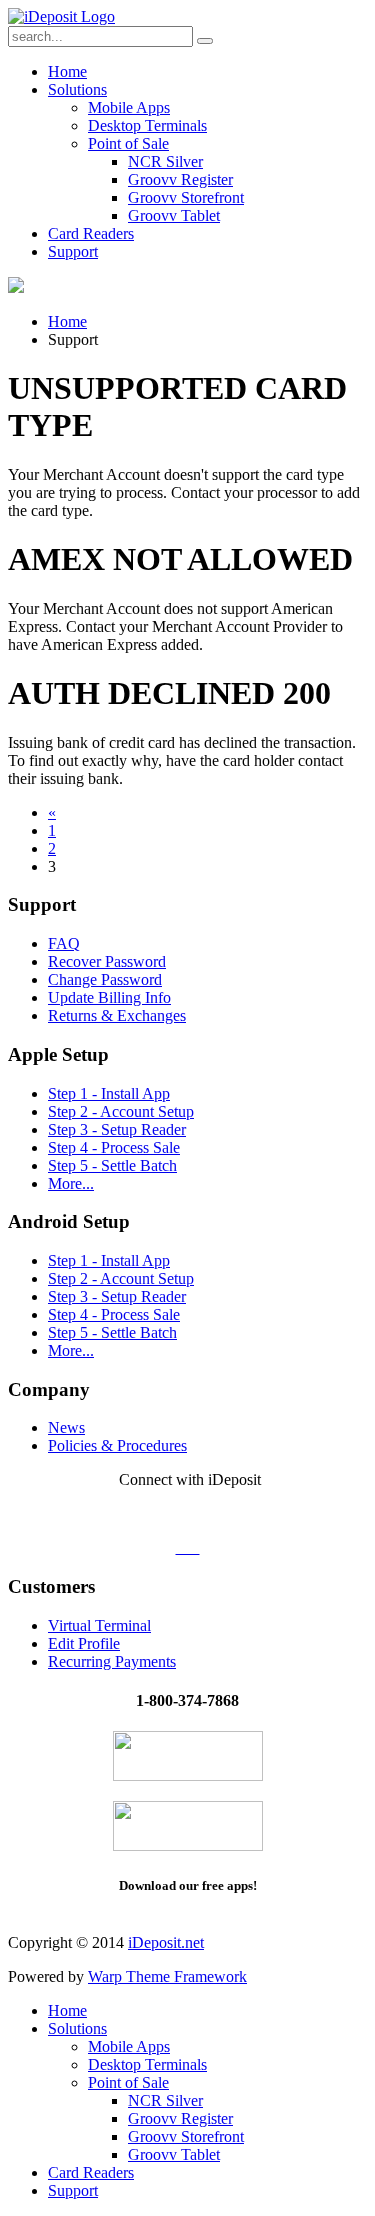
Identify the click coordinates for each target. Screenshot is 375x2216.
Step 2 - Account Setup (121, 1111)
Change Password (105, 979)
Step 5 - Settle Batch (112, 1165)
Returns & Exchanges (117, 1015)
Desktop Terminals (147, 125)
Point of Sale (128, 143)
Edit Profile (84, 1643)
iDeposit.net (166, 1942)
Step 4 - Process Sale (114, 1147)
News (66, 1427)
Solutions (77, 89)
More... (71, 1183)
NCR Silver (165, 161)
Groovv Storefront (186, 197)
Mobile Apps (129, 107)
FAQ (64, 943)
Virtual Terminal (99, 1625)
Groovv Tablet (174, 215)
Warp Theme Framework (167, 1976)
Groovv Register (180, 179)
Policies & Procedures (117, 1445)
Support (73, 251)
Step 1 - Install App (109, 1093)
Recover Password (107, 961)
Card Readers (91, 233)
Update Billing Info (109, 997)
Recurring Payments (112, 1661)
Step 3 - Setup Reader (117, 1129)
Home (67, 71)
